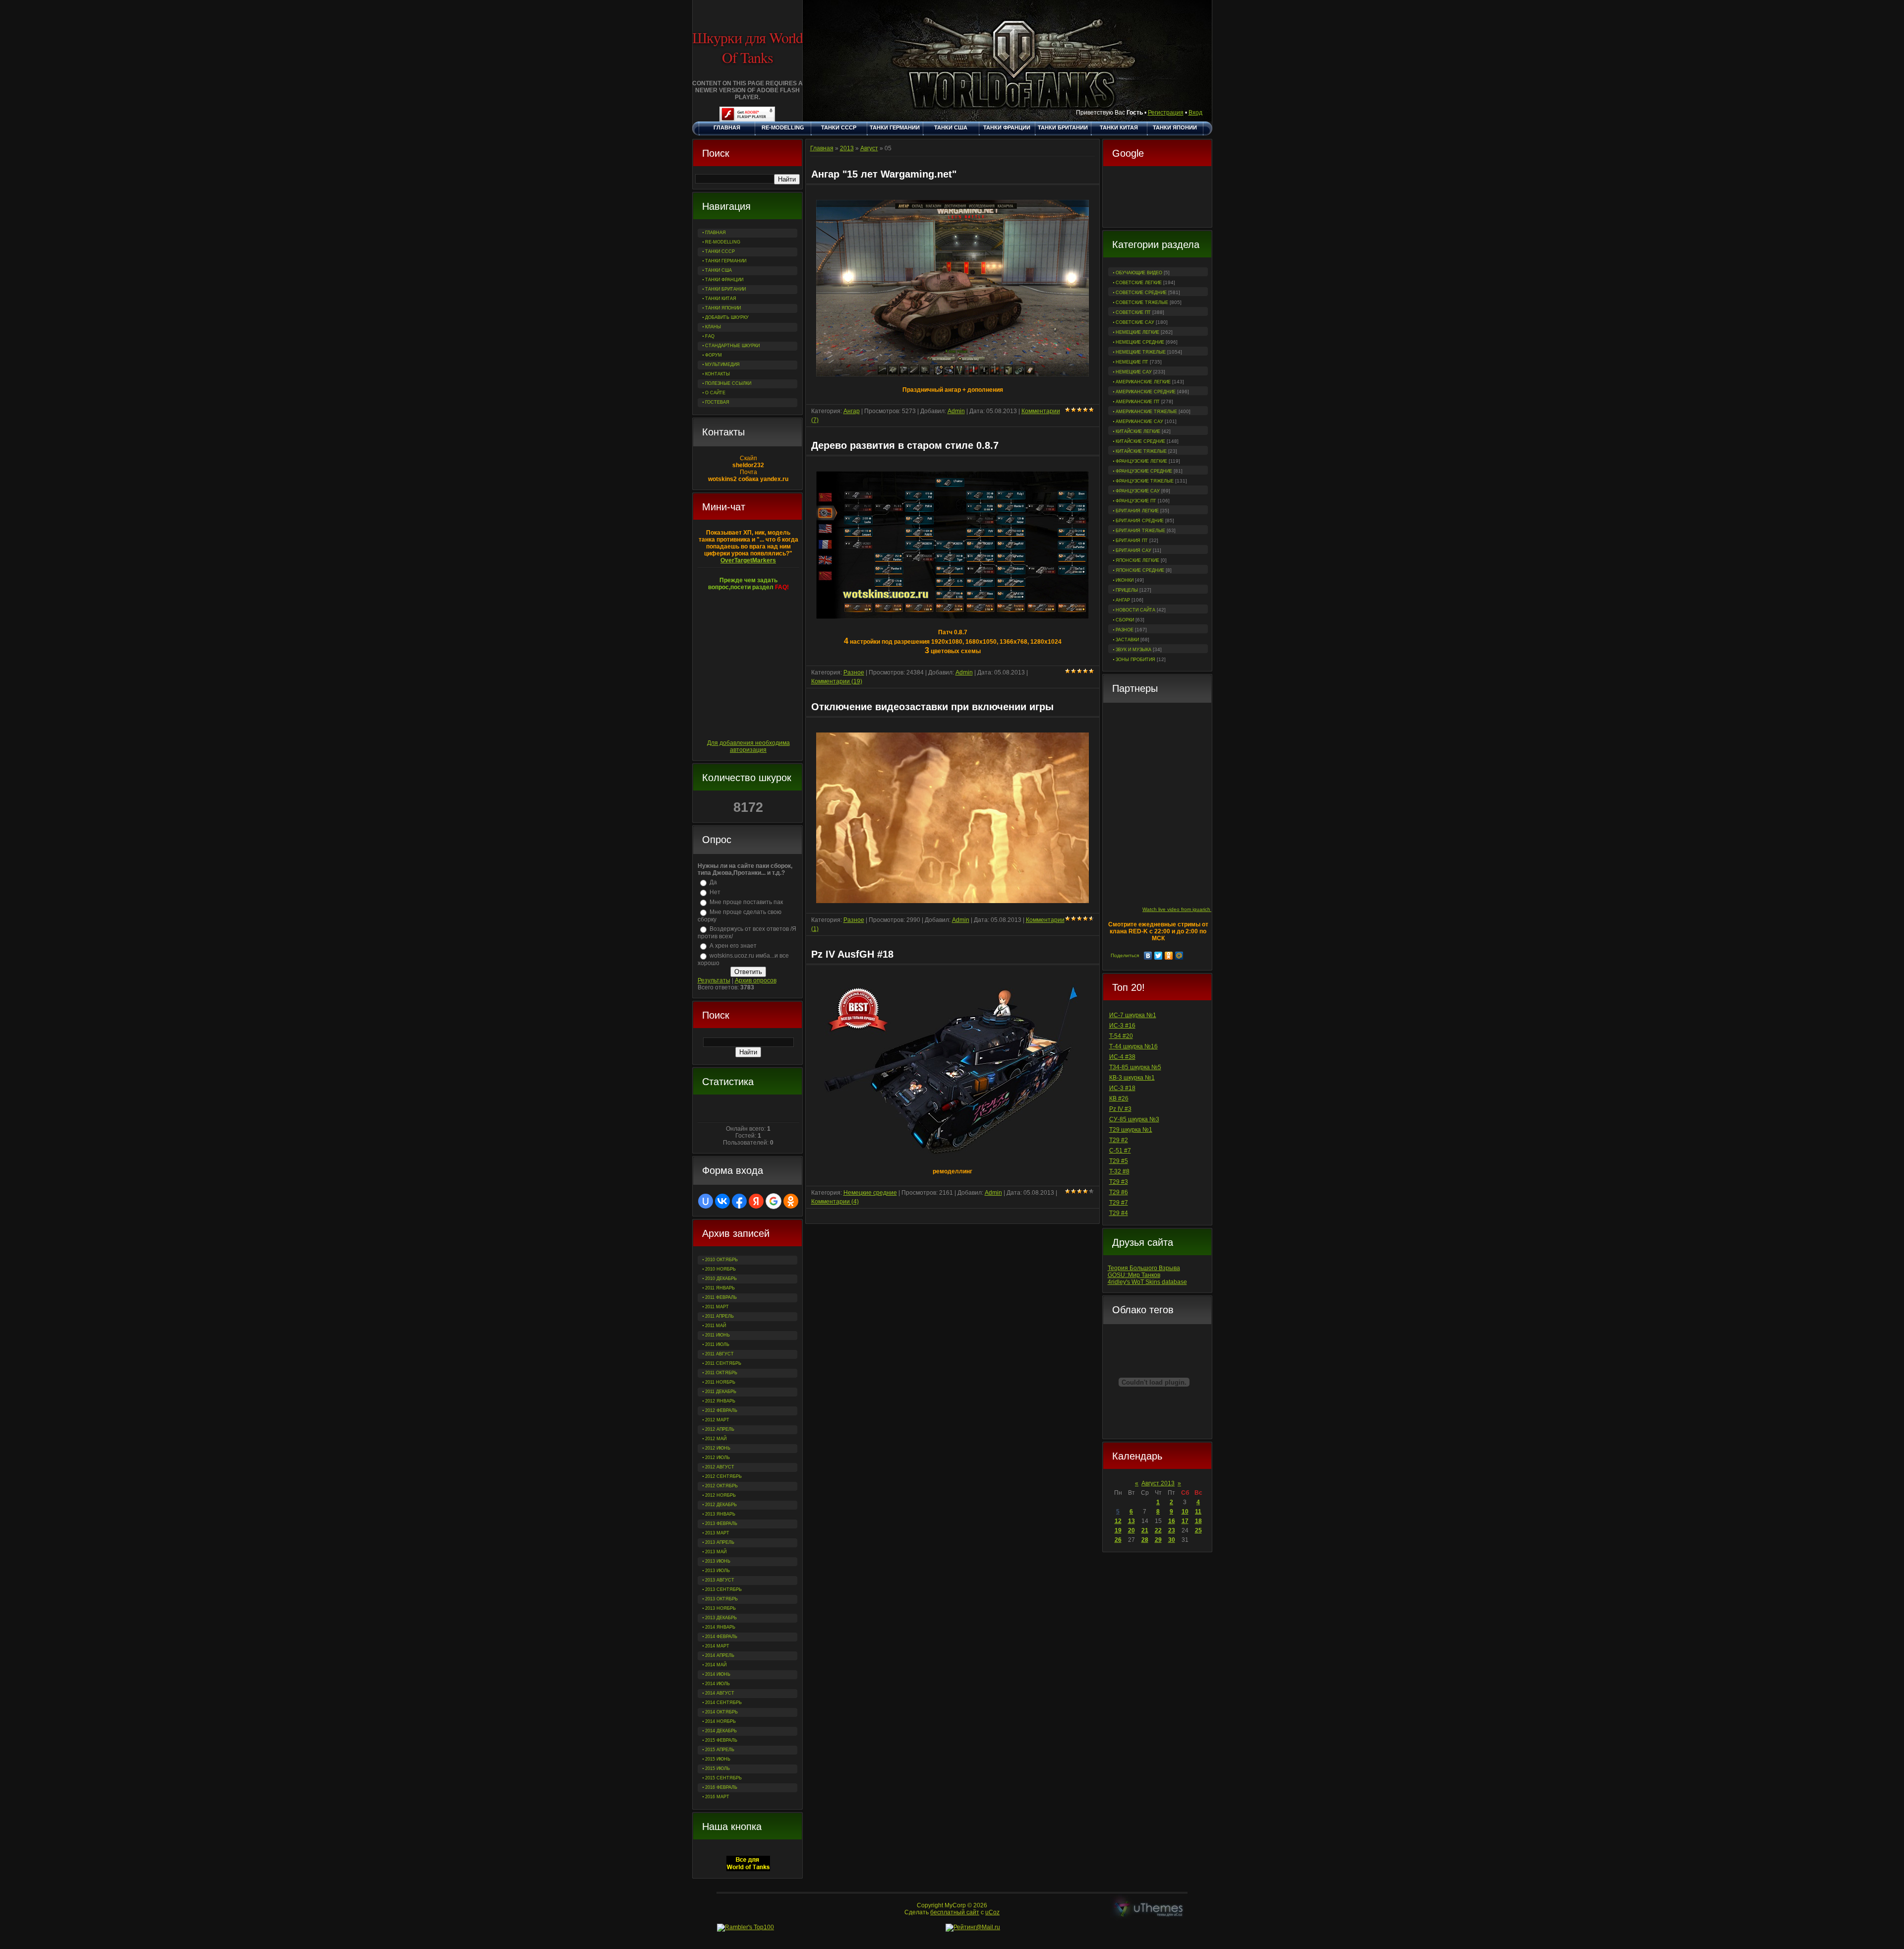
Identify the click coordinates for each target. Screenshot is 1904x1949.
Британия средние (1140, 521)
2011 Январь (720, 1288)
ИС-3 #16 (1122, 1026)
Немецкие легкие (1137, 332)
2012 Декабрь (721, 1505)
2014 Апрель (720, 1655)
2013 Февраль (721, 1523)
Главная (822, 148)
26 (1118, 1540)
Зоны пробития (1135, 660)
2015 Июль (717, 1768)
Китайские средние (1140, 441)
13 (1131, 1521)
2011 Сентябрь (723, 1363)
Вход (1195, 113)
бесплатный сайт (955, 1912)
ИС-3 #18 (1122, 1088)
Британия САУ (1133, 550)
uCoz (992, 1912)
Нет (715, 892)
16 (1172, 1521)
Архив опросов (756, 980)
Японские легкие (1137, 560)
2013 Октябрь (721, 1599)
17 (1185, 1521)
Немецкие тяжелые (1141, 352)
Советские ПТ (1133, 312)
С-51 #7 (1120, 1151)
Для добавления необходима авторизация (748, 746)
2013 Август (720, 1580)
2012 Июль (717, 1458)
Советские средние (1141, 293)
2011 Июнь (717, 1335)
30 (1172, 1540)
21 (1145, 1530)
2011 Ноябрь (720, 1382)
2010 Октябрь (721, 1260)
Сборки (1125, 620)
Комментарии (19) (837, 681)
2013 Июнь (718, 1561)
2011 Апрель (719, 1316)
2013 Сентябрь (723, 1589)
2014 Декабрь (721, 1731)
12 (1118, 1521)
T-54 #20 (1121, 1036)
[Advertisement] (1157, 198)
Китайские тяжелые (1141, 451)
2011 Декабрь (721, 1392)
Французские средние (1144, 471)
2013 (847, 148)
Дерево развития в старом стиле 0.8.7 (905, 445)
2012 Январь (720, 1401)
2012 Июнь (718, 1448)
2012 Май (716, 1439)
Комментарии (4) (835, 1202)
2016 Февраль (721, 1787)
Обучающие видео (1139, 273)
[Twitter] (1159, 956)
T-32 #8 (1119, 1171)
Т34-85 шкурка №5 (1135, 1067)
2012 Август (720, 1467)
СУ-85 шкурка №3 (1134, 1119)
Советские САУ (1135, 322)
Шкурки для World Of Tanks (747, 47)
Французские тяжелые (1145, 481)
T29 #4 (1119, 1213)
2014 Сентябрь (723, 1703)
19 (1118, 1530)
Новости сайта (1135, 610)
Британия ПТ (1132, 541)
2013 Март (717, 1533)
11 (1198, 1512)
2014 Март (717, 1646)
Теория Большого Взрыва (1144, 1268)
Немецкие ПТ (1132, 362)
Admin (956, 411)
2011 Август (719, 1354)
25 (1198, 1530)
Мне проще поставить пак (746, 902)
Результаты (714, 980)
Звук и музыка (1133, 650)
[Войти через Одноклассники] (791, 1201)
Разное (1125, 630)
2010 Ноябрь (720, 1269)
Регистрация (1166, 113)
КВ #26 (1119, 1098)
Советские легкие (1139, 283)
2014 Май (716, 1665)
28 (1145, 1540)
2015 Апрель (720, 1750)
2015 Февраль (721, 1740)
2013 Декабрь (721, 1618)
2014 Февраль (721, 1637)
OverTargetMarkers (748, 560)
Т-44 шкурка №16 (1133, 1046)
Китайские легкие (1138, 431)
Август (869, 148)
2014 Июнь (718, 1674)
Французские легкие (1141, 461)
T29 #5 (1119, 1161)
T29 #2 (1119, 1140)
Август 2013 (1158, 1483)
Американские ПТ (1138, 402)
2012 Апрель (720, 1429)
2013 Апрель (720, 1542)
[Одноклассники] (1169, 956)
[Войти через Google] (773, 1201)
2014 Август (720, 1693)
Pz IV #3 (1120, 1109)
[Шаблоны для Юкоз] (1149, 1909)
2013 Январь (720, 1514)
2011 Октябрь (721, 1373)
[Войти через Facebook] (739, 1201)
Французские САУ (1138, 491)
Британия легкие (1137, 511)
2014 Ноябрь (720, 1721)
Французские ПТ (1136, 501)
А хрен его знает (733, 946)
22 (1158, 1530)
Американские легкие (1143, 382)
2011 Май (715, 1326)
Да (713, 882)
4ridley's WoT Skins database (1147, 1282)
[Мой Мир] (1179, 956)
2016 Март (717, 1797)
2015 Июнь (718, 1759)
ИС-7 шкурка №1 (1133, 1015)
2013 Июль (717, 1571)
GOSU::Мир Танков (1134, 1275)
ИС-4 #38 (1122, 1057)
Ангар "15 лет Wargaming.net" (884, 174)
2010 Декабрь (721, 1279)
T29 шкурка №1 (1131, 1130)
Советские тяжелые (1142, 303)
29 (1158, 1540)
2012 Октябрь (721, 1486)
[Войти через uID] (706, 1201)
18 (1198, 1521)
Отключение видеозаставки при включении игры (932, 707)
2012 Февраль (721, 1410)
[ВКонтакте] (1148, 956)
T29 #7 (1119, 1203)
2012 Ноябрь (720, 1495)
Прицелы (1127, 590)
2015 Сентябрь (723, 1778)
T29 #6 (1119, 1192)
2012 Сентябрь (723, 1476)
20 (1131, 1530)
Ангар (1123, 600)
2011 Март (717, 1307)
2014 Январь (720, 1627)
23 (1172, 1530)
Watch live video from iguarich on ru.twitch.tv (1193, 909)
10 (1185, 1512)
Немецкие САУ (1134, 372)
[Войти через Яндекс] (756, 1201)
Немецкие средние (1140, 342)
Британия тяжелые (1140, 531)
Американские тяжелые (1146, 412)
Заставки (1127, 640)
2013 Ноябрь (720, 1608)
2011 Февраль (721, 1297)
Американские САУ (1139, 422)
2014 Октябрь (721, 1712)
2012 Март (717, 1420)
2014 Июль (717, 1684)
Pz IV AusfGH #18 (852, 954)
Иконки (1125, 580)
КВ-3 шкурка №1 (1132, 1078)
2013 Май (716, 1552)
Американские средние (1146, 392)
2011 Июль (717, 1344)
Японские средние (1140, 570)
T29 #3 (1119, 1182)
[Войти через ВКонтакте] (722, 1201)
